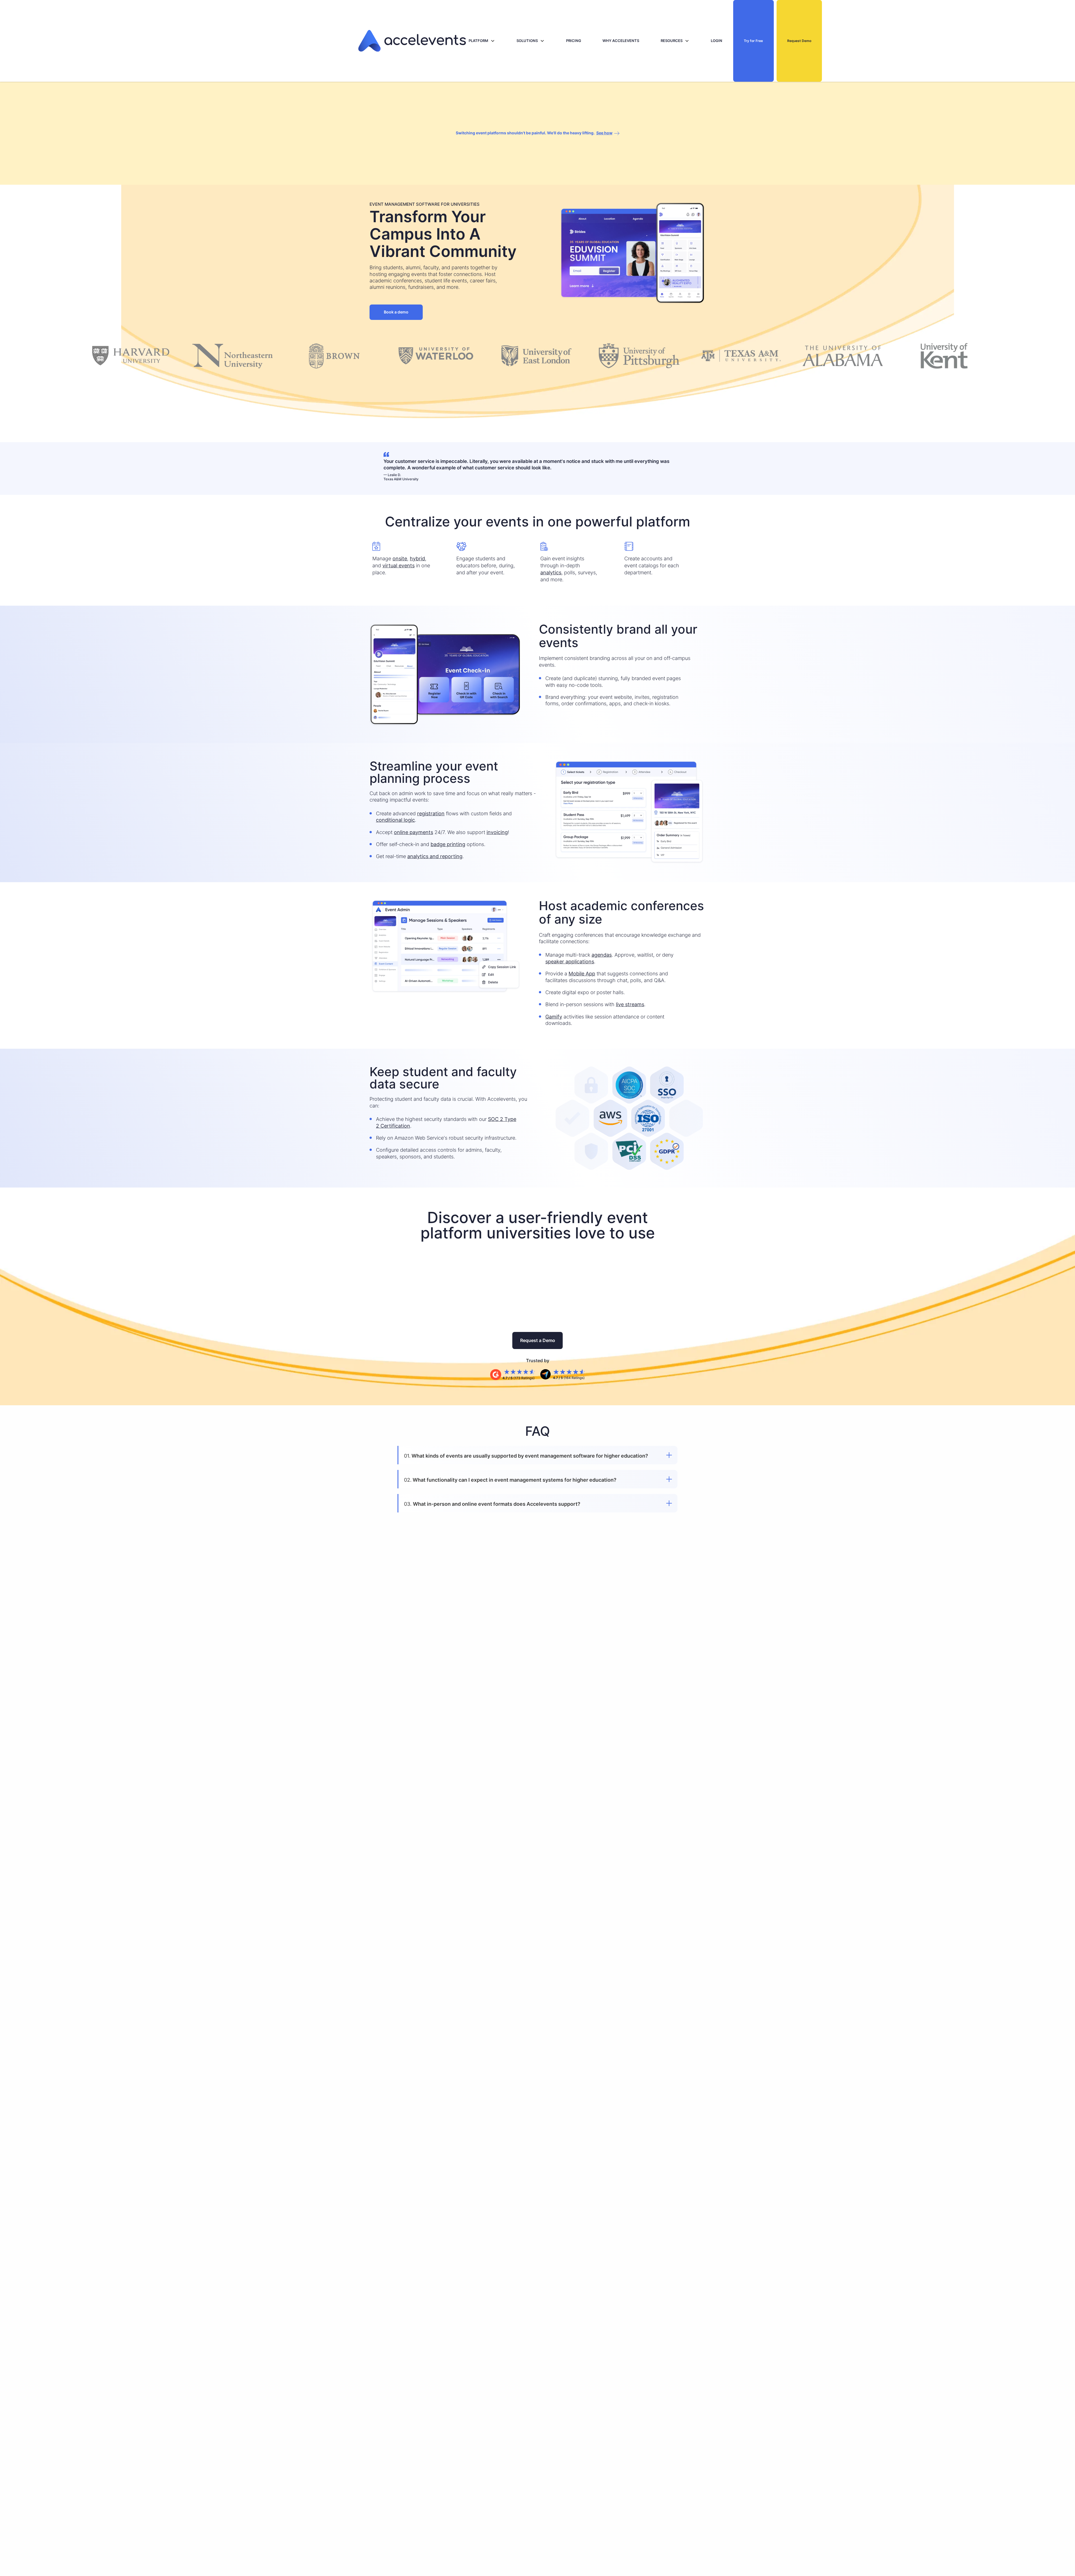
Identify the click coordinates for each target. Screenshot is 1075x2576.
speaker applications (570, 962)
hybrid (417, 558)
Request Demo (799, 41)
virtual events (399, 565)
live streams (630, 1004)
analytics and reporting (435, 856)
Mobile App (582, 974)
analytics (551, 572)
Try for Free (753, 41)
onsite (400, 558)
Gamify (554, 1017)
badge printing (448, 844)
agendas (602, 955)
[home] (412, 41)
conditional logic (395, 820)
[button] (482, 41)
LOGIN (717, 41)
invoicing (497, 832)
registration (431, 813)
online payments (413, 832)
